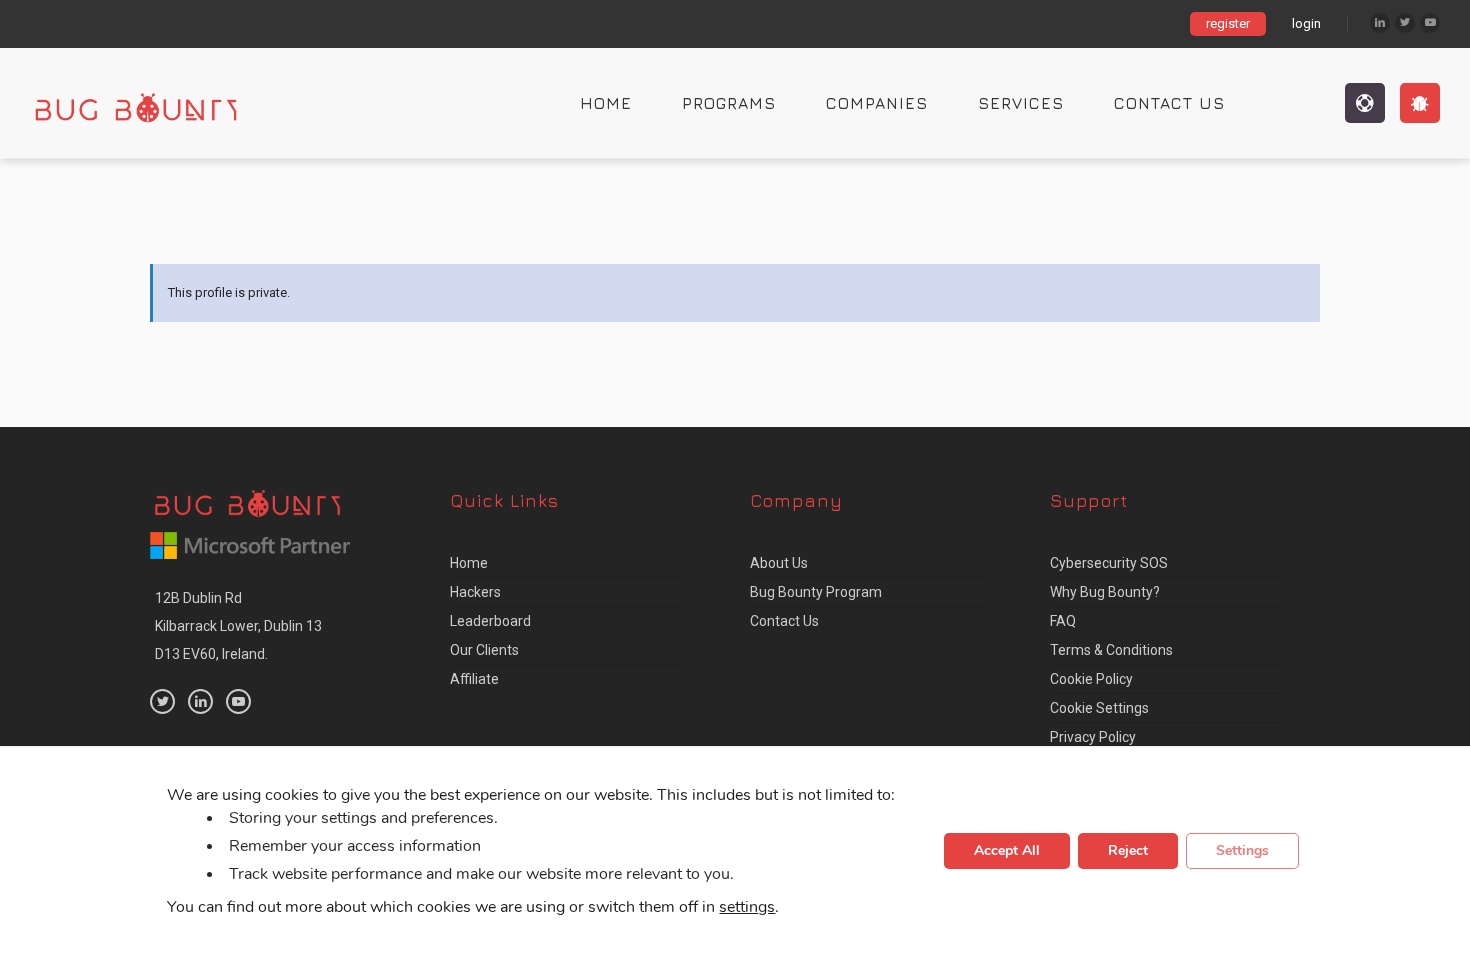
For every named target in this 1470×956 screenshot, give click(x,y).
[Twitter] (1405, 23)
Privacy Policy (1093, 737)
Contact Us (1169, 103)
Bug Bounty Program (816, 592)
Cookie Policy (1091, 679)
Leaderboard (490, 621)
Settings (1242, 851)
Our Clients (484, 650)
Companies (877, 103)
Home (606, 103)
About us (779, 563)
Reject (1128, 851)
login (1306, 23)
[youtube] (238, 701)
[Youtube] (1430, 23)
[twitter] (162, 701)
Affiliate (474, 679)
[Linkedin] (1380, 23)
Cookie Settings (1099, 708)
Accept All (1007, 851)
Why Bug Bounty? (1105, 592)
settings (747, 908)
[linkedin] (200, 701)
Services (1021, 103)
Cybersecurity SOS (1109, 563)
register (1228, 23)
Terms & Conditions (1111, 650)
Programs (729, 103)
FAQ (1063, 621)
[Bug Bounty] (155, 103)
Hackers (475, 592)
